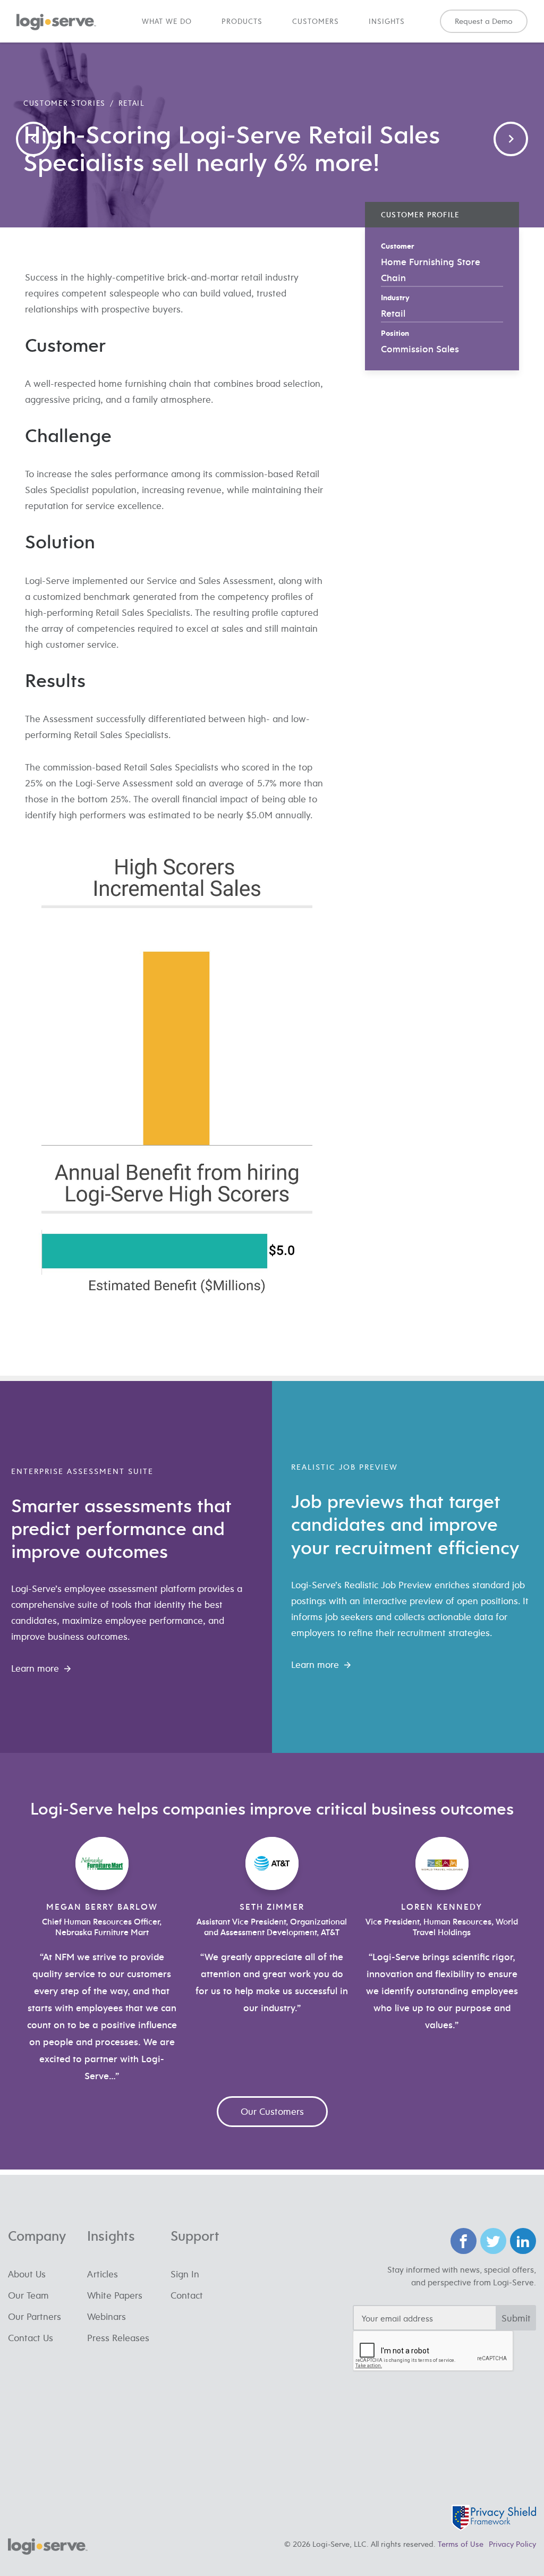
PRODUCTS (242, 21)
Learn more (35, 1668)
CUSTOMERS (316, 21)
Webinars (107, 2316)
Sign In (185, 2274)
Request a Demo (484, 21)
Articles (103, 2274)
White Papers (115, 2295)
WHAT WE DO (167, 21)
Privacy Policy (512, 2544)
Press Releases (118, 2338)
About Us (27, 2274)
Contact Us (31, 2338)
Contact (187, 2295)
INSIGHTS (387, 21)
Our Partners (35, 2316)
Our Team (28, 2295)
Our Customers (272, 2111)
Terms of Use (461, 2544)
